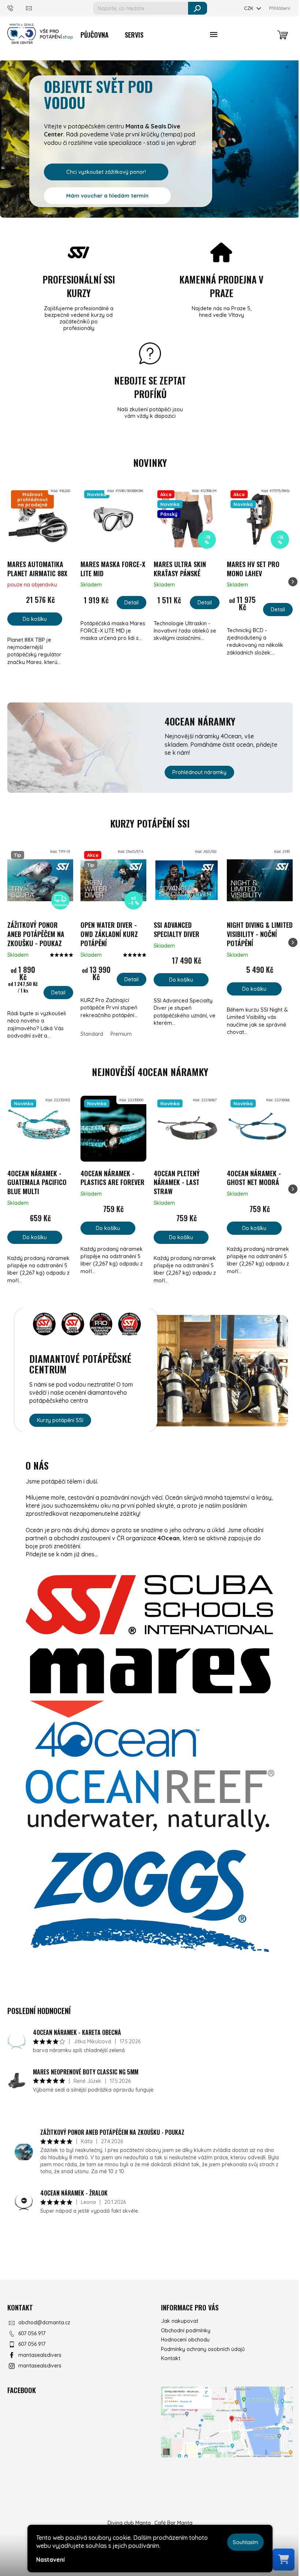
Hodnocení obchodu (185, 2340)
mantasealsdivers (40, 2355)
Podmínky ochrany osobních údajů (203, 2349)
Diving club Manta (129, 2523)
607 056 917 (32, 2333)
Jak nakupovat (180, 2321)
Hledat (198, 8)
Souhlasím (245, 2542)
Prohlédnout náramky (199, 772)
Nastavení (50, 2560)
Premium (121, 1034)
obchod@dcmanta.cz (44, 2322)
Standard (92, 1034)
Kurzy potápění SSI (60, 1420)
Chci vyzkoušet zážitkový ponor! (106, 172)
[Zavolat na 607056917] (17, 8)
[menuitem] (95, 35)
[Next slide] (293, 582)
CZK (249, 8)
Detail (132, 602)
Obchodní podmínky (186, 2331)
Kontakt (171, 2358)
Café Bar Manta (173, 2523)
